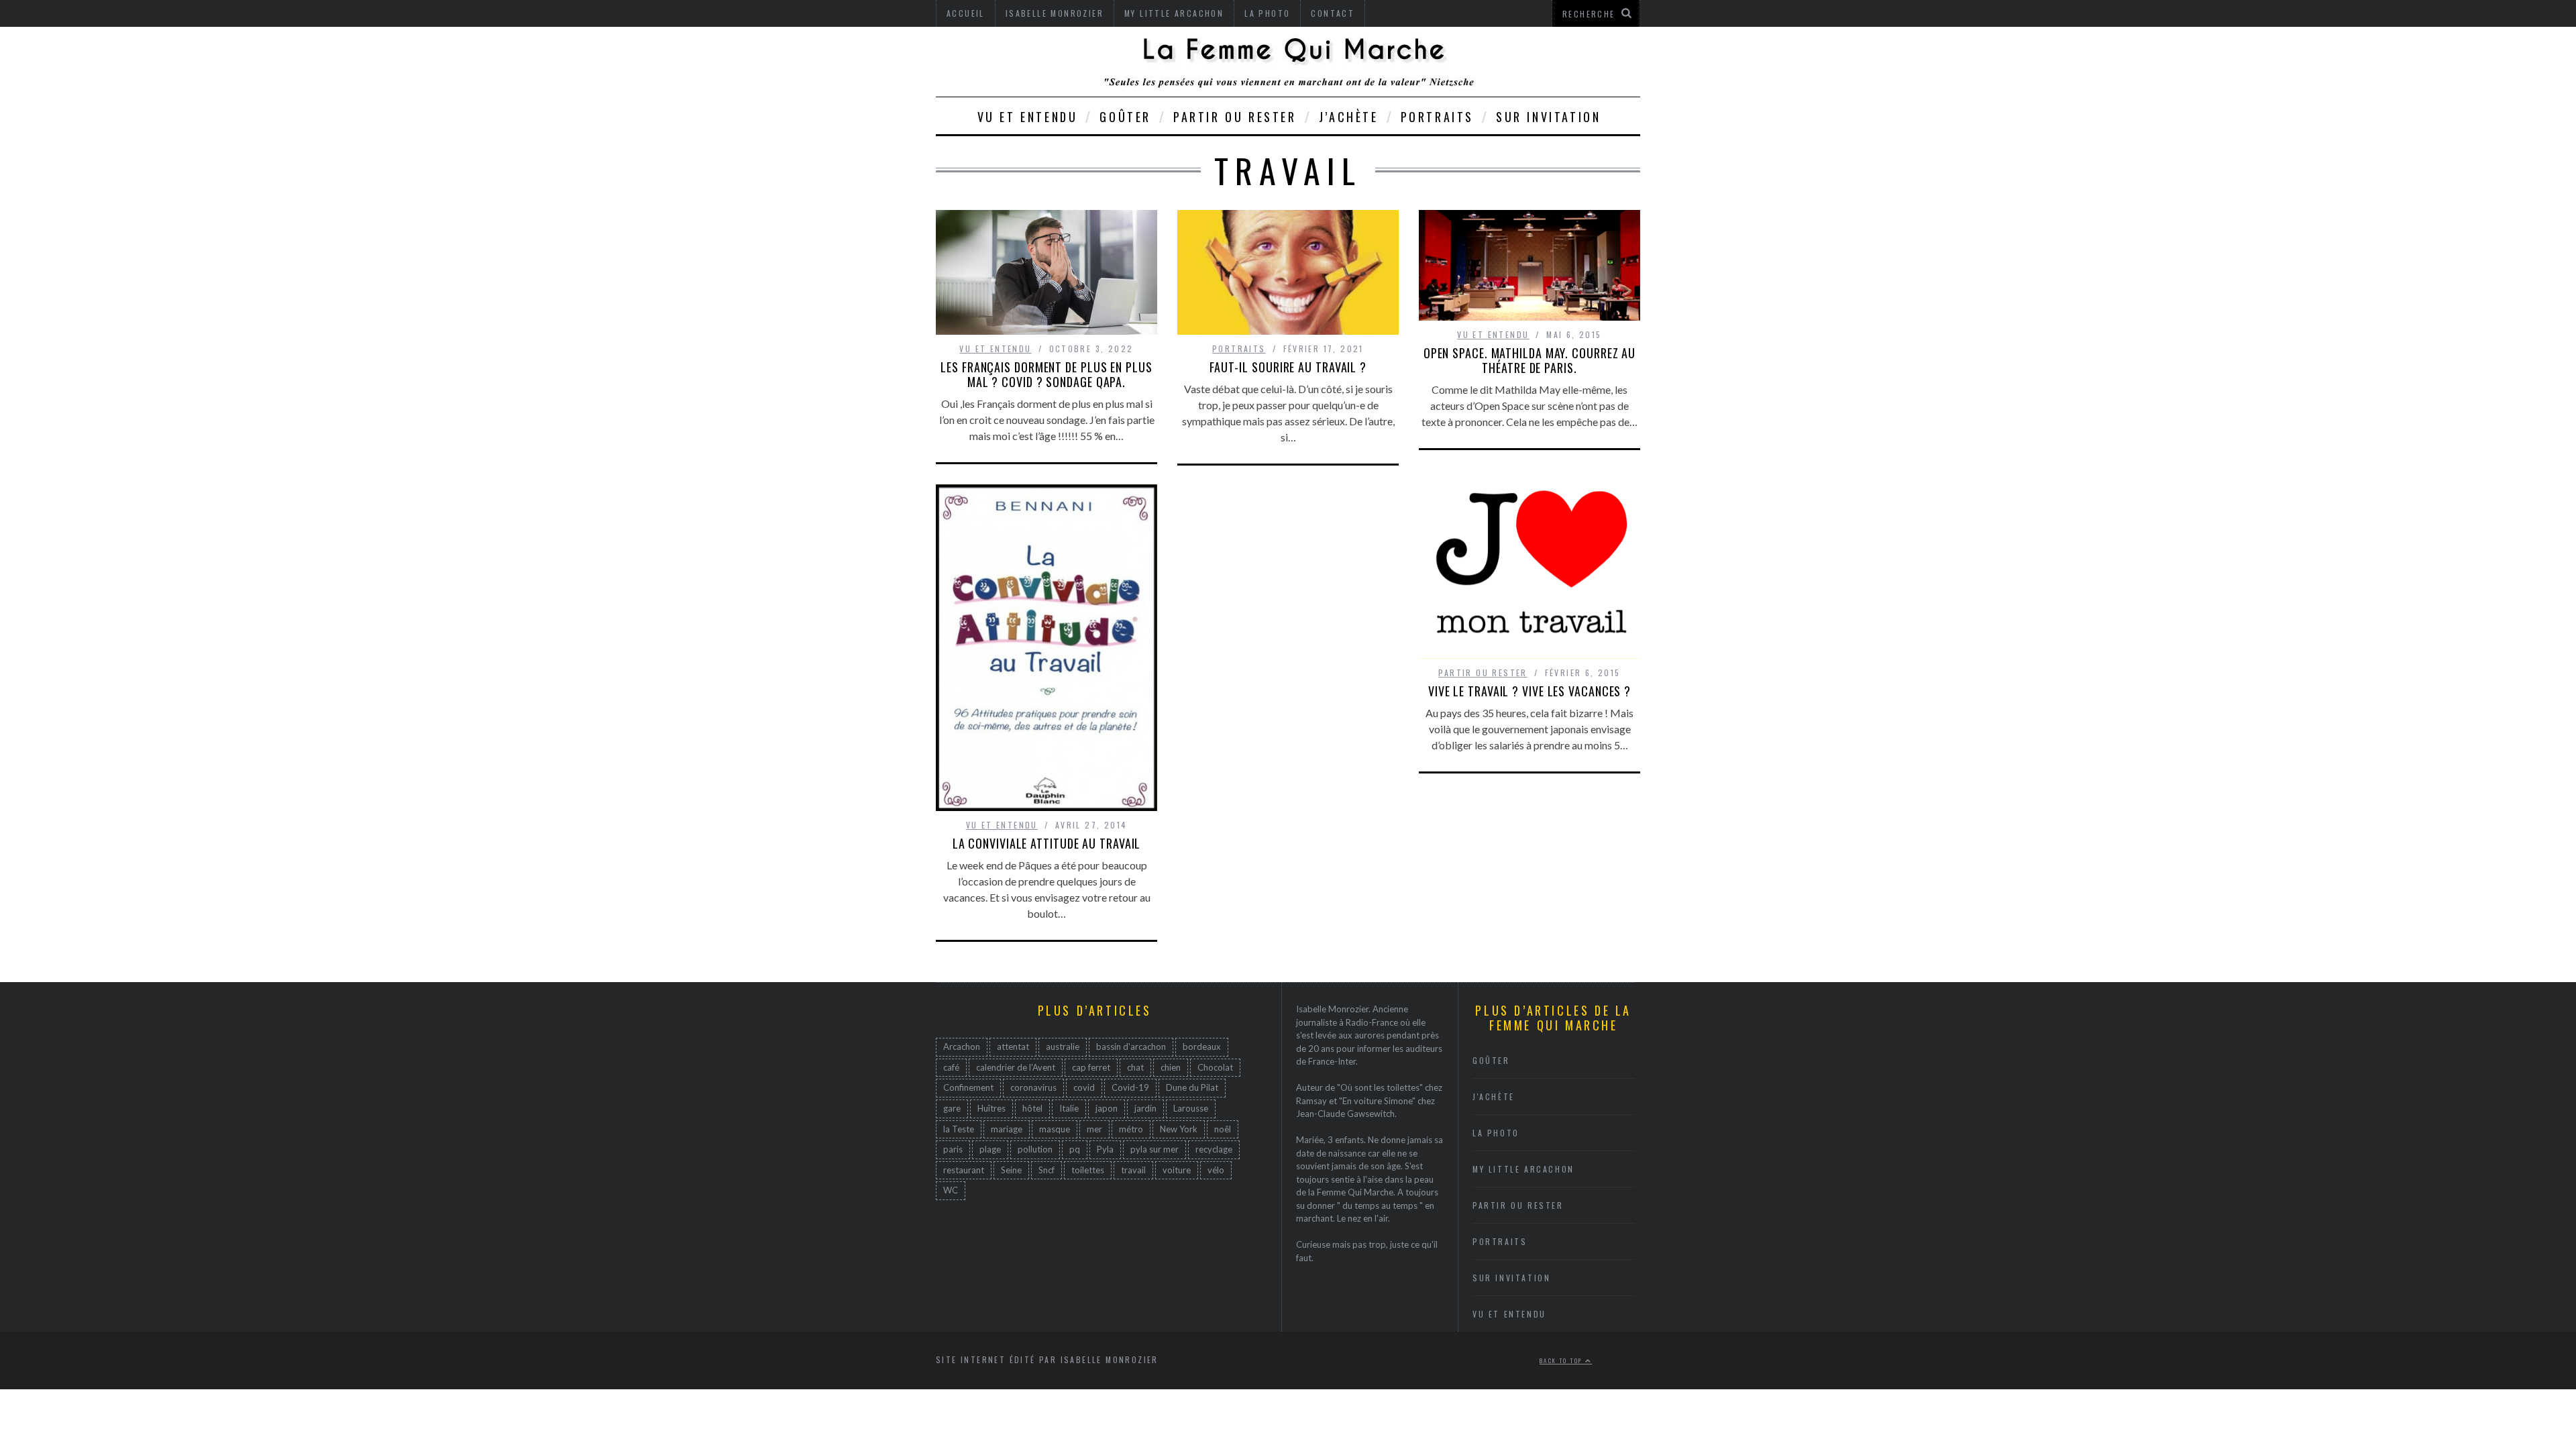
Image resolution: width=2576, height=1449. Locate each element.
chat (1135, 1067)
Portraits (1437, 117)
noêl (1223, 1129)
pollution (1035, 1149)
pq (1075, 1149)
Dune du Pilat (1192, 1087)
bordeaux (1202, 1046)
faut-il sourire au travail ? (1288, 367)
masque (1055, 1129)
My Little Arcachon (1523, 1169)
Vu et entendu (1028, 117)
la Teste (959, 1129)
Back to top (1562, 1360)
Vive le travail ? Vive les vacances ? (1529, 691)
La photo (1496, 1133)
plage (990, 1149)
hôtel (1032, 1108)
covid (1084, 1087)
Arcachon (962, 1046)
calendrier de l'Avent (1016, 1067)
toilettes (1088, 1170)
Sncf (1046, 1170)
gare (952, 1108)
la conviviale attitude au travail (1047, 843)
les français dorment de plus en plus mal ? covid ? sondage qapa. (1046, 374)
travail (1133, 1170)
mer (1094, 1129)
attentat (1013, 1046)
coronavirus (1033, 1087)
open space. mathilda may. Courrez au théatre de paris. (1529, 360)
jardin (1145, 1108)
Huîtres (991, 1108)
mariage (1007, 1129)
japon (1107, 1108)
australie (1063, 1046)
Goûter (1125, 117)
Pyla (1105, 1149)
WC (951, 1190)
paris (953, 1149)
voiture (1177, 1170)
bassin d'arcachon (1131, 1046)
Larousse (1191, 1108)
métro (1131, 1129)
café (951, 1067)
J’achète (1349, 117)
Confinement (968, 1087)
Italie (1069, 1108)
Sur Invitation (1548, 117)
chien (1171, 1067)
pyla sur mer (1155, 1149)
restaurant (964, 1170)
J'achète (1494, 1096)
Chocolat (1215, 1067)
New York (1179, 1129)
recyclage (1214, 1149)
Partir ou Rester (1235, 117)
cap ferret (1091, 1067)
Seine (1011, 1170)
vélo (1216, 1170)
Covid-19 (1130, 1087)
